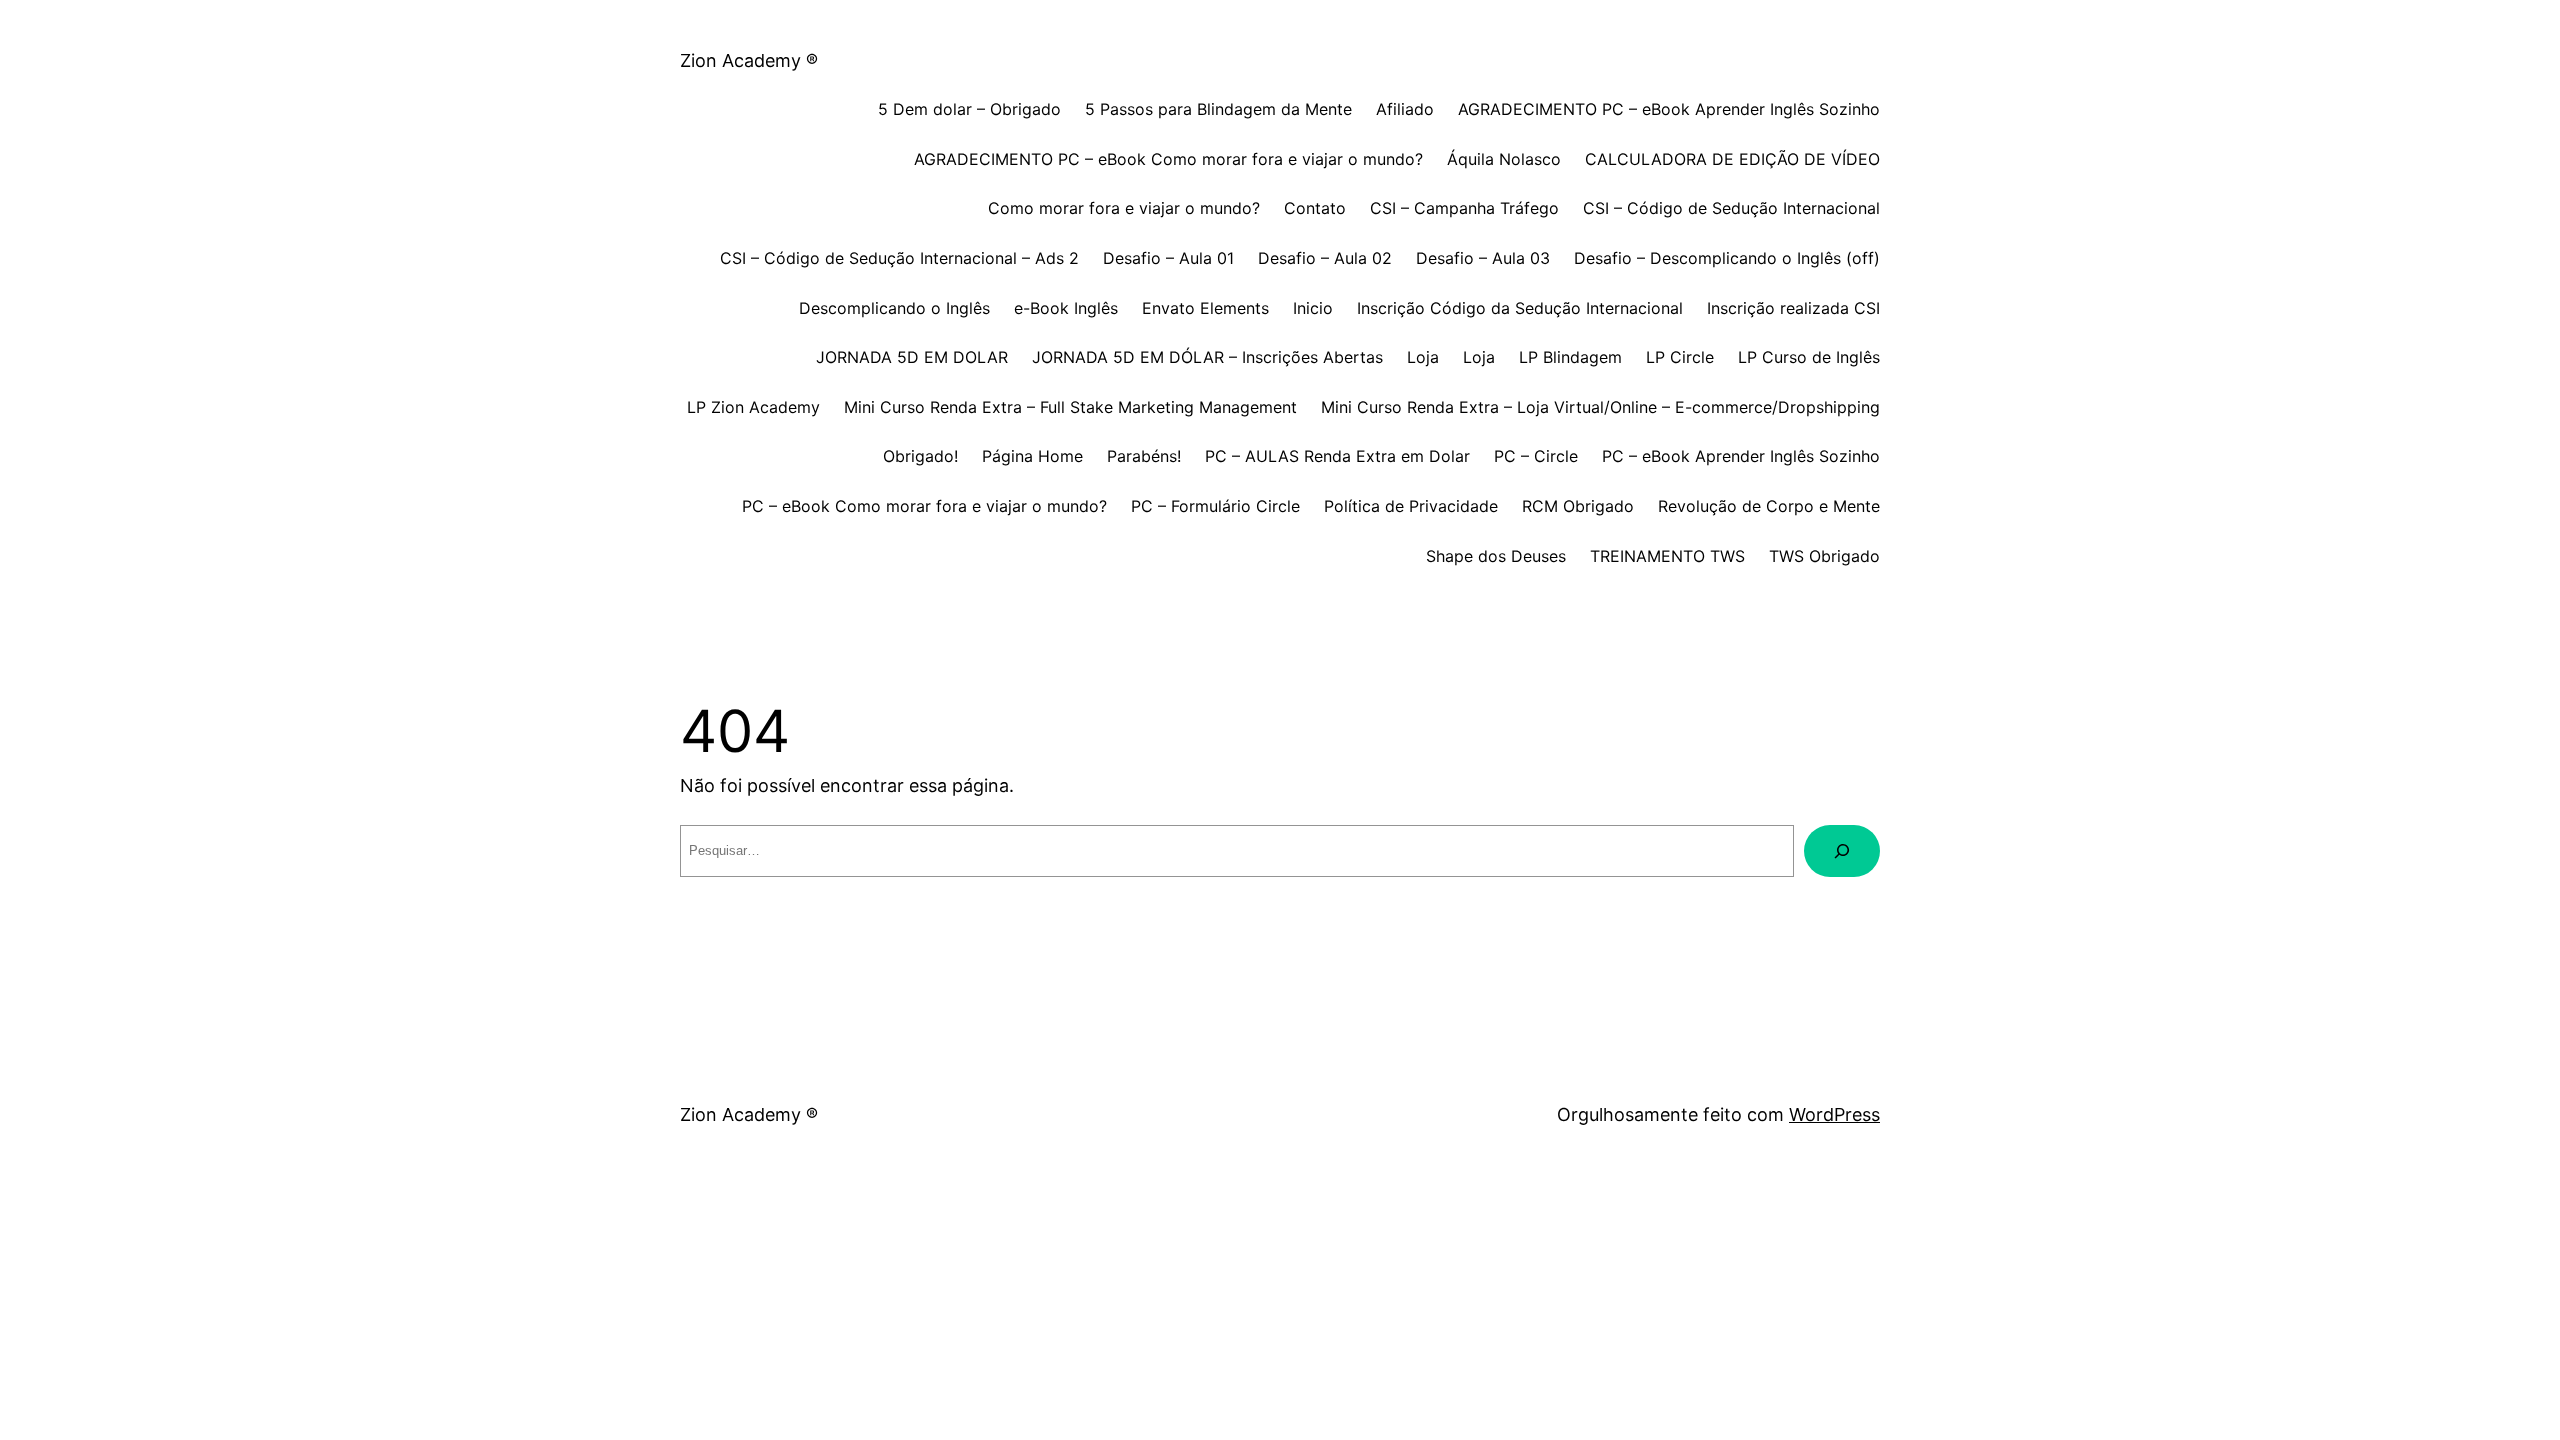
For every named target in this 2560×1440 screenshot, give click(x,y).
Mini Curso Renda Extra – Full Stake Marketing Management (1070, 407)
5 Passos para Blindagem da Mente (1218, 109)
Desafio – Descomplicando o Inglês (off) (1727, 258)
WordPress (1834, 1114)
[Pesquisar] (1842, 851)
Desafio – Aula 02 (1325, 258)
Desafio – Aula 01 (1168, 258)
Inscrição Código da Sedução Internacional (1520, 308)
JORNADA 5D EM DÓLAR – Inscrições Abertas (1207, 357)
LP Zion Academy (753, 407)
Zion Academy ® (749, 60)
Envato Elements (1205, 308)
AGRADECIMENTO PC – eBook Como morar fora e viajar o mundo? (1168, 159)
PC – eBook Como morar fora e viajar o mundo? (924, 506)
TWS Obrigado (1824, 556)
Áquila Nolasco (1504, 159)
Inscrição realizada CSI (1793, 308)
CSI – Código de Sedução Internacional (1731, 208)
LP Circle (1680, 357)
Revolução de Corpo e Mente (1769, 506)
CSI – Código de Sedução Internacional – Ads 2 (899, 258)
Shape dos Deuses (1496, 556)
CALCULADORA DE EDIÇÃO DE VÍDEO (1732, 159)
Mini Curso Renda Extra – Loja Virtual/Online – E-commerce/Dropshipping (1600, 407)
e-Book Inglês (1066, 308)
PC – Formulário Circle (1215, 506)
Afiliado (1405, 109)
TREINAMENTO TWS (1667, 556)
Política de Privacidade (1411, 506)
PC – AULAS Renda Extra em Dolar (1337, 456)
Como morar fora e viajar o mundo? (1124, 208)
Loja (1423, 357)
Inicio (1313, 308)
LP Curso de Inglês (1809, 357)
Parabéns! (1144, 456)
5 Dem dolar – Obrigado (969, 109)
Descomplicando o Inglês (894, 308)
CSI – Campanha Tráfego (1464, 208)
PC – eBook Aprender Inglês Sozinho (1741, 456)
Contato (1315, 208)
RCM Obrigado (1578, 506)
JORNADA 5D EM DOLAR (912, 357)
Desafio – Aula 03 (1483, 258)
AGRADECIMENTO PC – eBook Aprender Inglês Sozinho (1669, 109)
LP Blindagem (1570, 357)
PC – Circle (1536, 456)
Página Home (1032, 456)
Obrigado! (920, 456)
